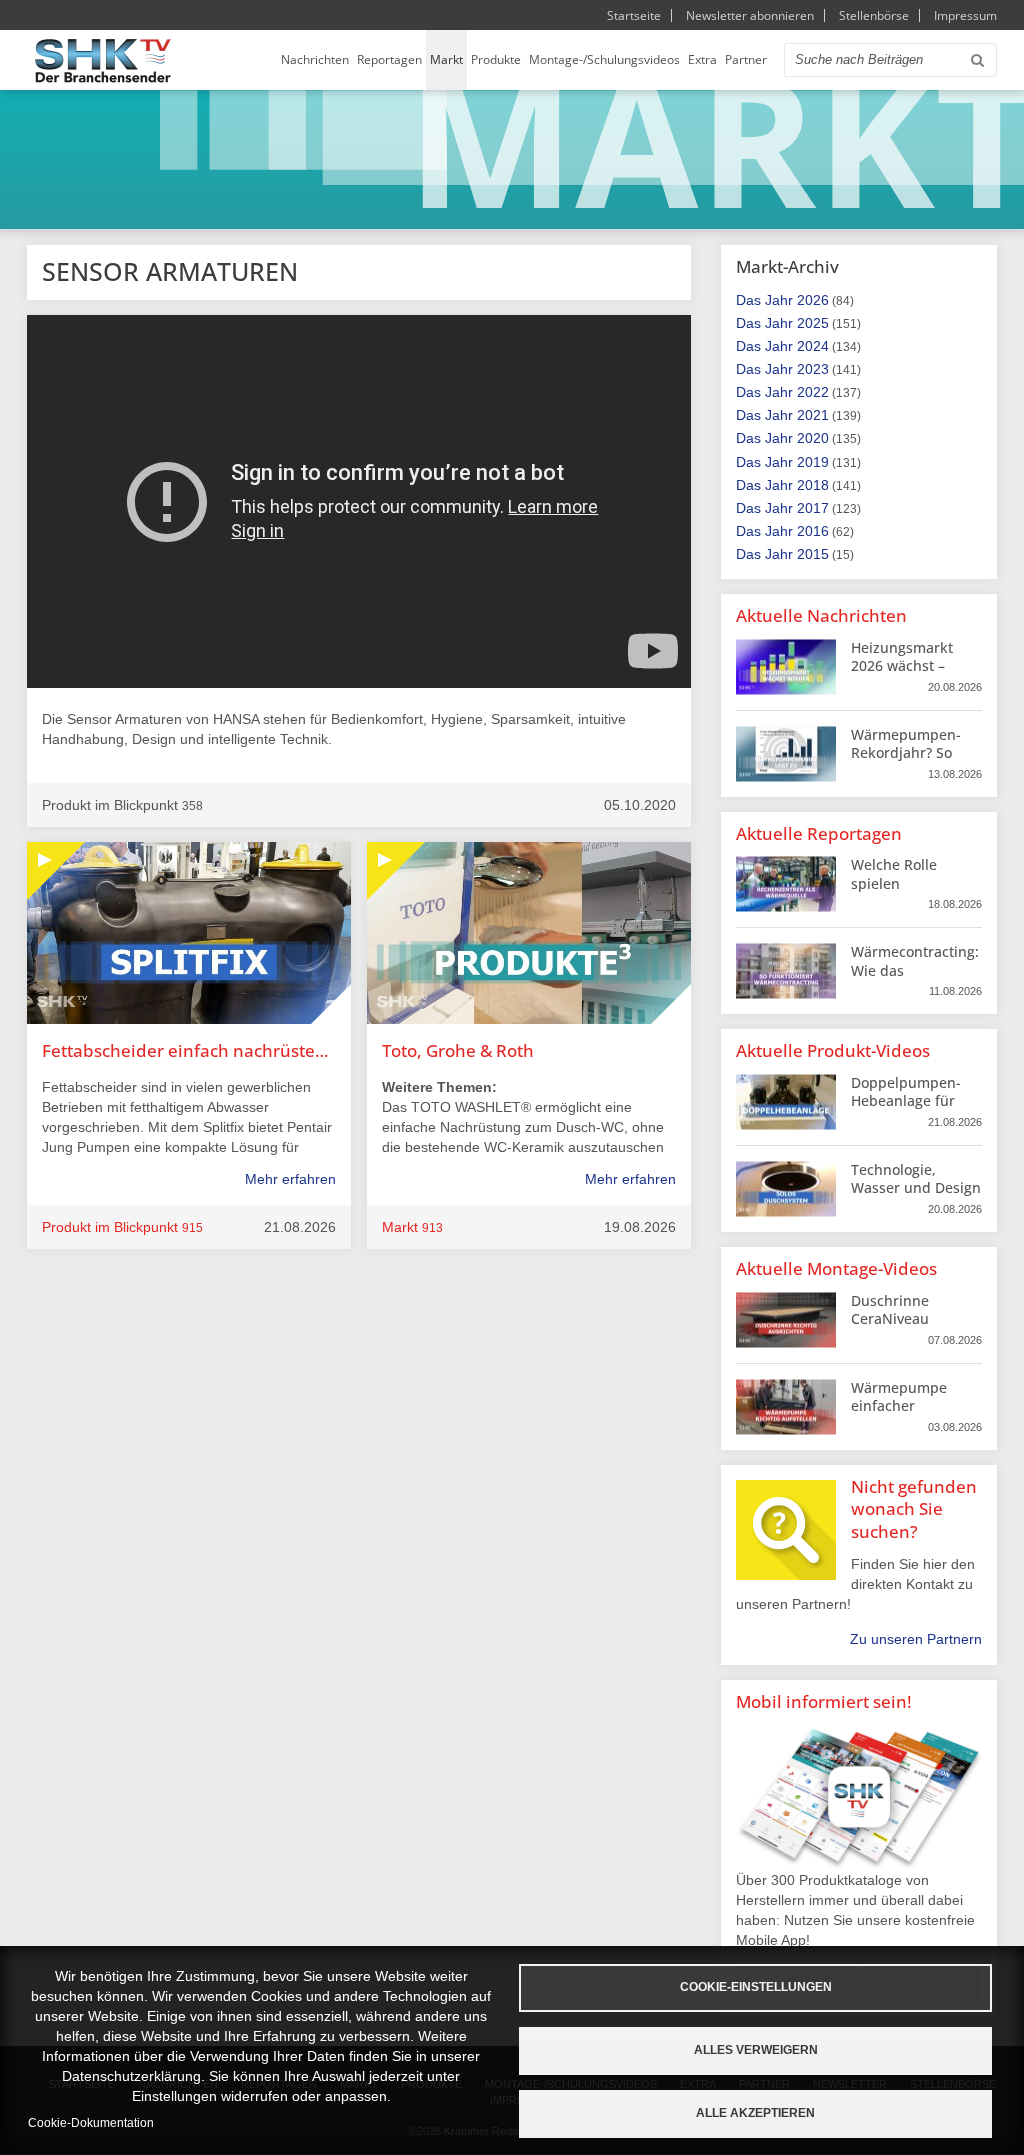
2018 (813, 485)
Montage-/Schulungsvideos (604, 59)
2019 (813, 462)
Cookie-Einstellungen (756, 1987)
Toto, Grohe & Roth (458, 1050)
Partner (746, 59)
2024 (813, 346)
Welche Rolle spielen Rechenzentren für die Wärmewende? (914, 892)
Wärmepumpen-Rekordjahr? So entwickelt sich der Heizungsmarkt (914, 762)
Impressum (965, 15)
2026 (813, 300)
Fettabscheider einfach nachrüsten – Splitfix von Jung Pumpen (189, 1050)
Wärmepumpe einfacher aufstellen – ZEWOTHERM (899, 1415)
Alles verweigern (756, 2050)
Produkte (496, 59)
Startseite (634, 15)
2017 (813, 508)
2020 (813, 438)
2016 (813, 531)
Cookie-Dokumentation (91, 2123)
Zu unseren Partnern (916, 1639)
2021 (813, 415)
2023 (813, 369)
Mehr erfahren (290, 1179)
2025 (813, 323)
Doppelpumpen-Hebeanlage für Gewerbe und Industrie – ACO (906, 1110)
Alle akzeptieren (755, 2113)
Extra (702, 59)
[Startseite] (103, 60)
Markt (446, 59)
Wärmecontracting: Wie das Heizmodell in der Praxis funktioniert (915, 979)
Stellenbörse (874, 15)
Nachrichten (315, 59)
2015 (813, 554)
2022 (813, 392)
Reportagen (389, 59)
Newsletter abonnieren (750, 15)
